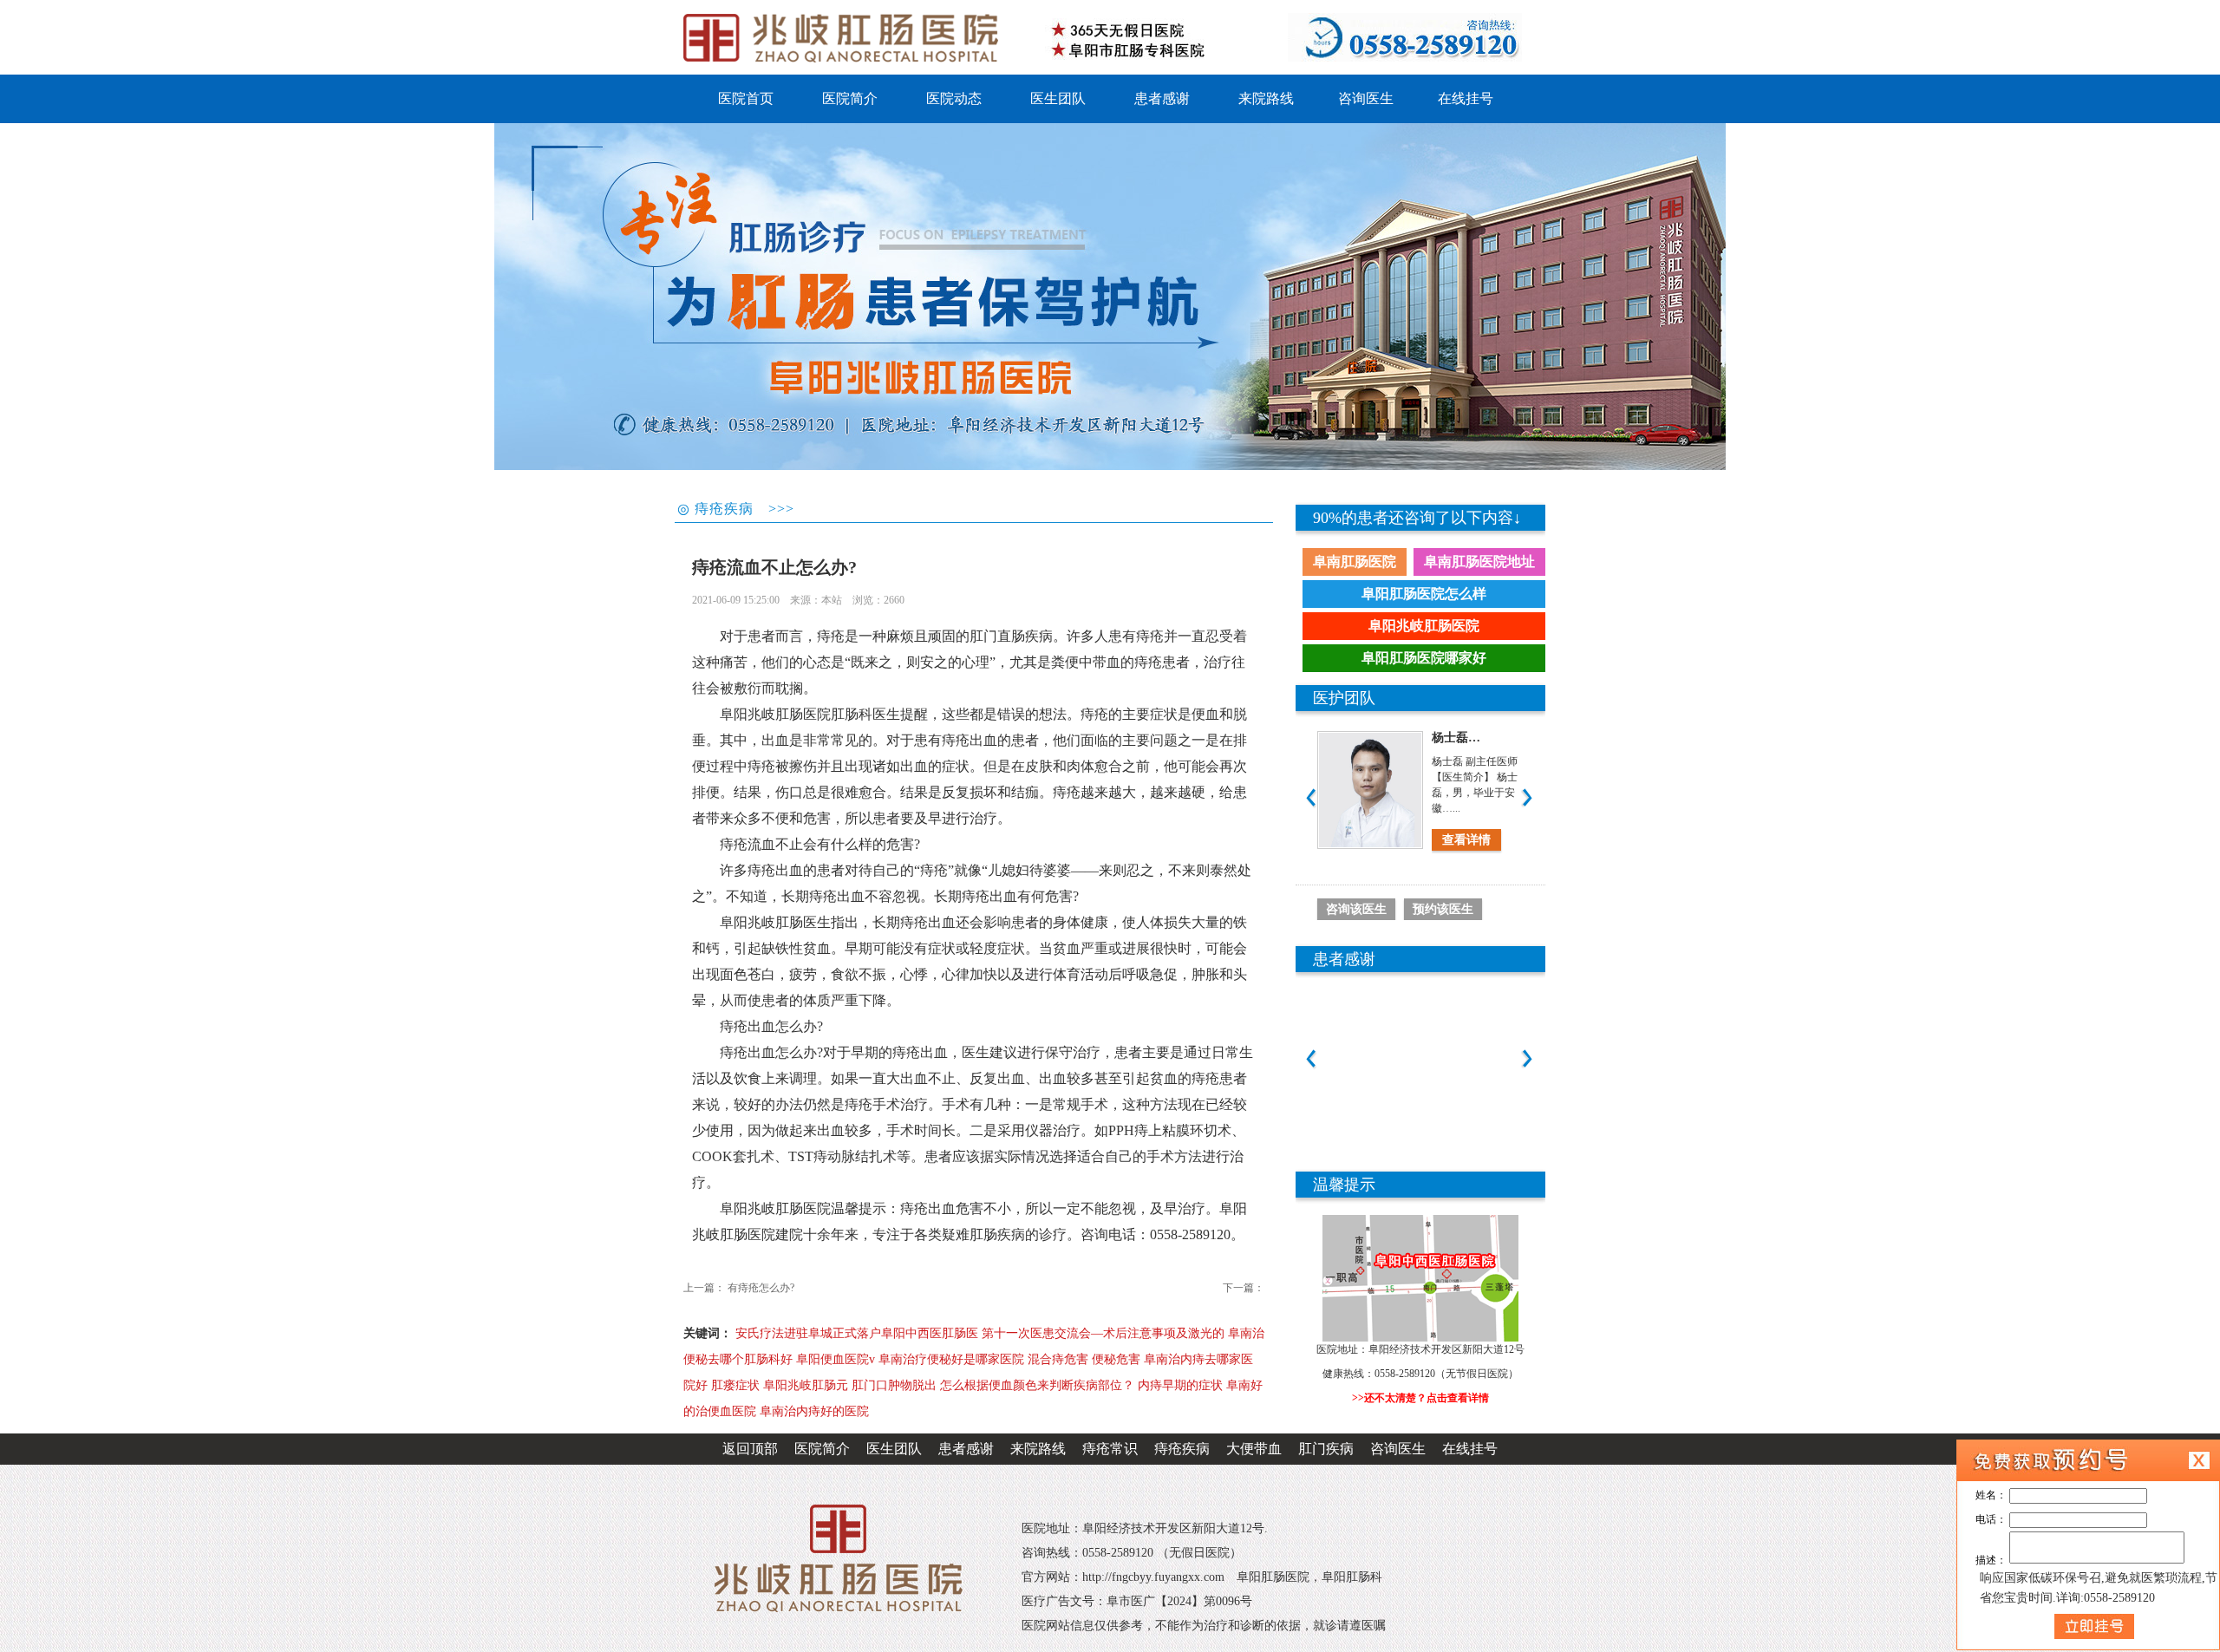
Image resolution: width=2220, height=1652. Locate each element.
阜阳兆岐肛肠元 (806, 1385)
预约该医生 (1443, 909)
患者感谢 (966, 1449)
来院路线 (1038, 1449)
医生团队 (894, 1449)
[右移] (1528, 798)
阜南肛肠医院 (1355, 562)
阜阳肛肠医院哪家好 (1424, 658)
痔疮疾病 (1182, 1449)
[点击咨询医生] (1110, 297)
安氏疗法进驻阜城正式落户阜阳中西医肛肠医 (857, 1333)
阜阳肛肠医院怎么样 (1424, 594)
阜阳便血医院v (836, 1359)
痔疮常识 (1110, 1449)
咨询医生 (1398, 1449)
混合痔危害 (1058, 1359)
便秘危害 (1116, 1359)
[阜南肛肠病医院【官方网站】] (846, 37)
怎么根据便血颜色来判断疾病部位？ (1037, 1385)
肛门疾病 (1326, 1449)
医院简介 (822, 1449)
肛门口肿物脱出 (894, 1385)
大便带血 (1254, 1449)
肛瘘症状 (735, 1385)
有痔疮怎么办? (761, 1288)
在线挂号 (1470, 1449)
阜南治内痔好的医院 (814, 1411)
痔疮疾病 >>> (744, 509)
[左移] (1311, 798)
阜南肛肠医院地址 (1479, 562)
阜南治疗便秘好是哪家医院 (951, 1359)
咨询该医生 (1356, 909)
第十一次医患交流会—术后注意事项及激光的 (1103, 1333)
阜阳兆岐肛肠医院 (1424, 626)
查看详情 (1462, 840)
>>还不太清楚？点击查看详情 (1420, 1398)
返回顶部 (750, 1449)
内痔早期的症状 (1180, 1385)
